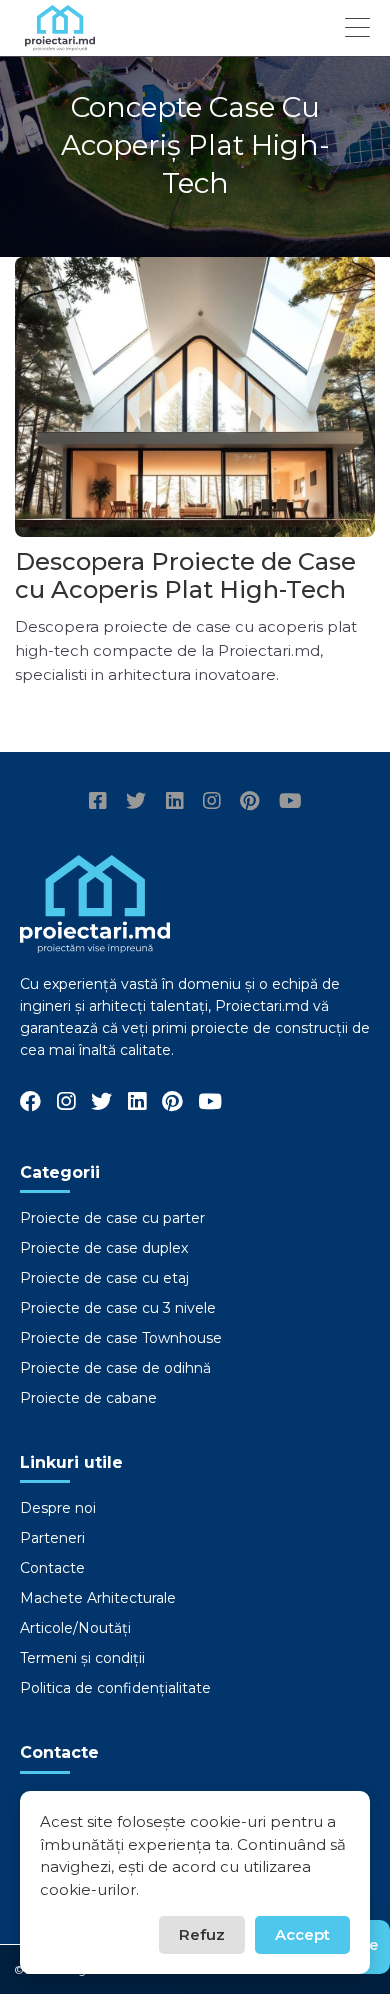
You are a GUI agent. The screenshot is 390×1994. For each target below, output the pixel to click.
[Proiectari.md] (60, 41)
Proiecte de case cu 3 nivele (118, 1308)
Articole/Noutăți (75, 1628)
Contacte (52, 1568)
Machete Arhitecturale (98, 1598)
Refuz (202, 1934)
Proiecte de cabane (88, 1398)
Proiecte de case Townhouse (121, 1338)
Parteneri (52, 1538)
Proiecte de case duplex (104, 1248)
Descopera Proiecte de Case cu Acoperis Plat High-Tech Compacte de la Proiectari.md (185, 603)
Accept (302, 1934)
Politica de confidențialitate (115, 1688)
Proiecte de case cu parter (112, 1218)
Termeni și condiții (82, 1658)
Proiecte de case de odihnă (115, 1368)
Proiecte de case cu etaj (104, 1278)
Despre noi (58, 1508)
